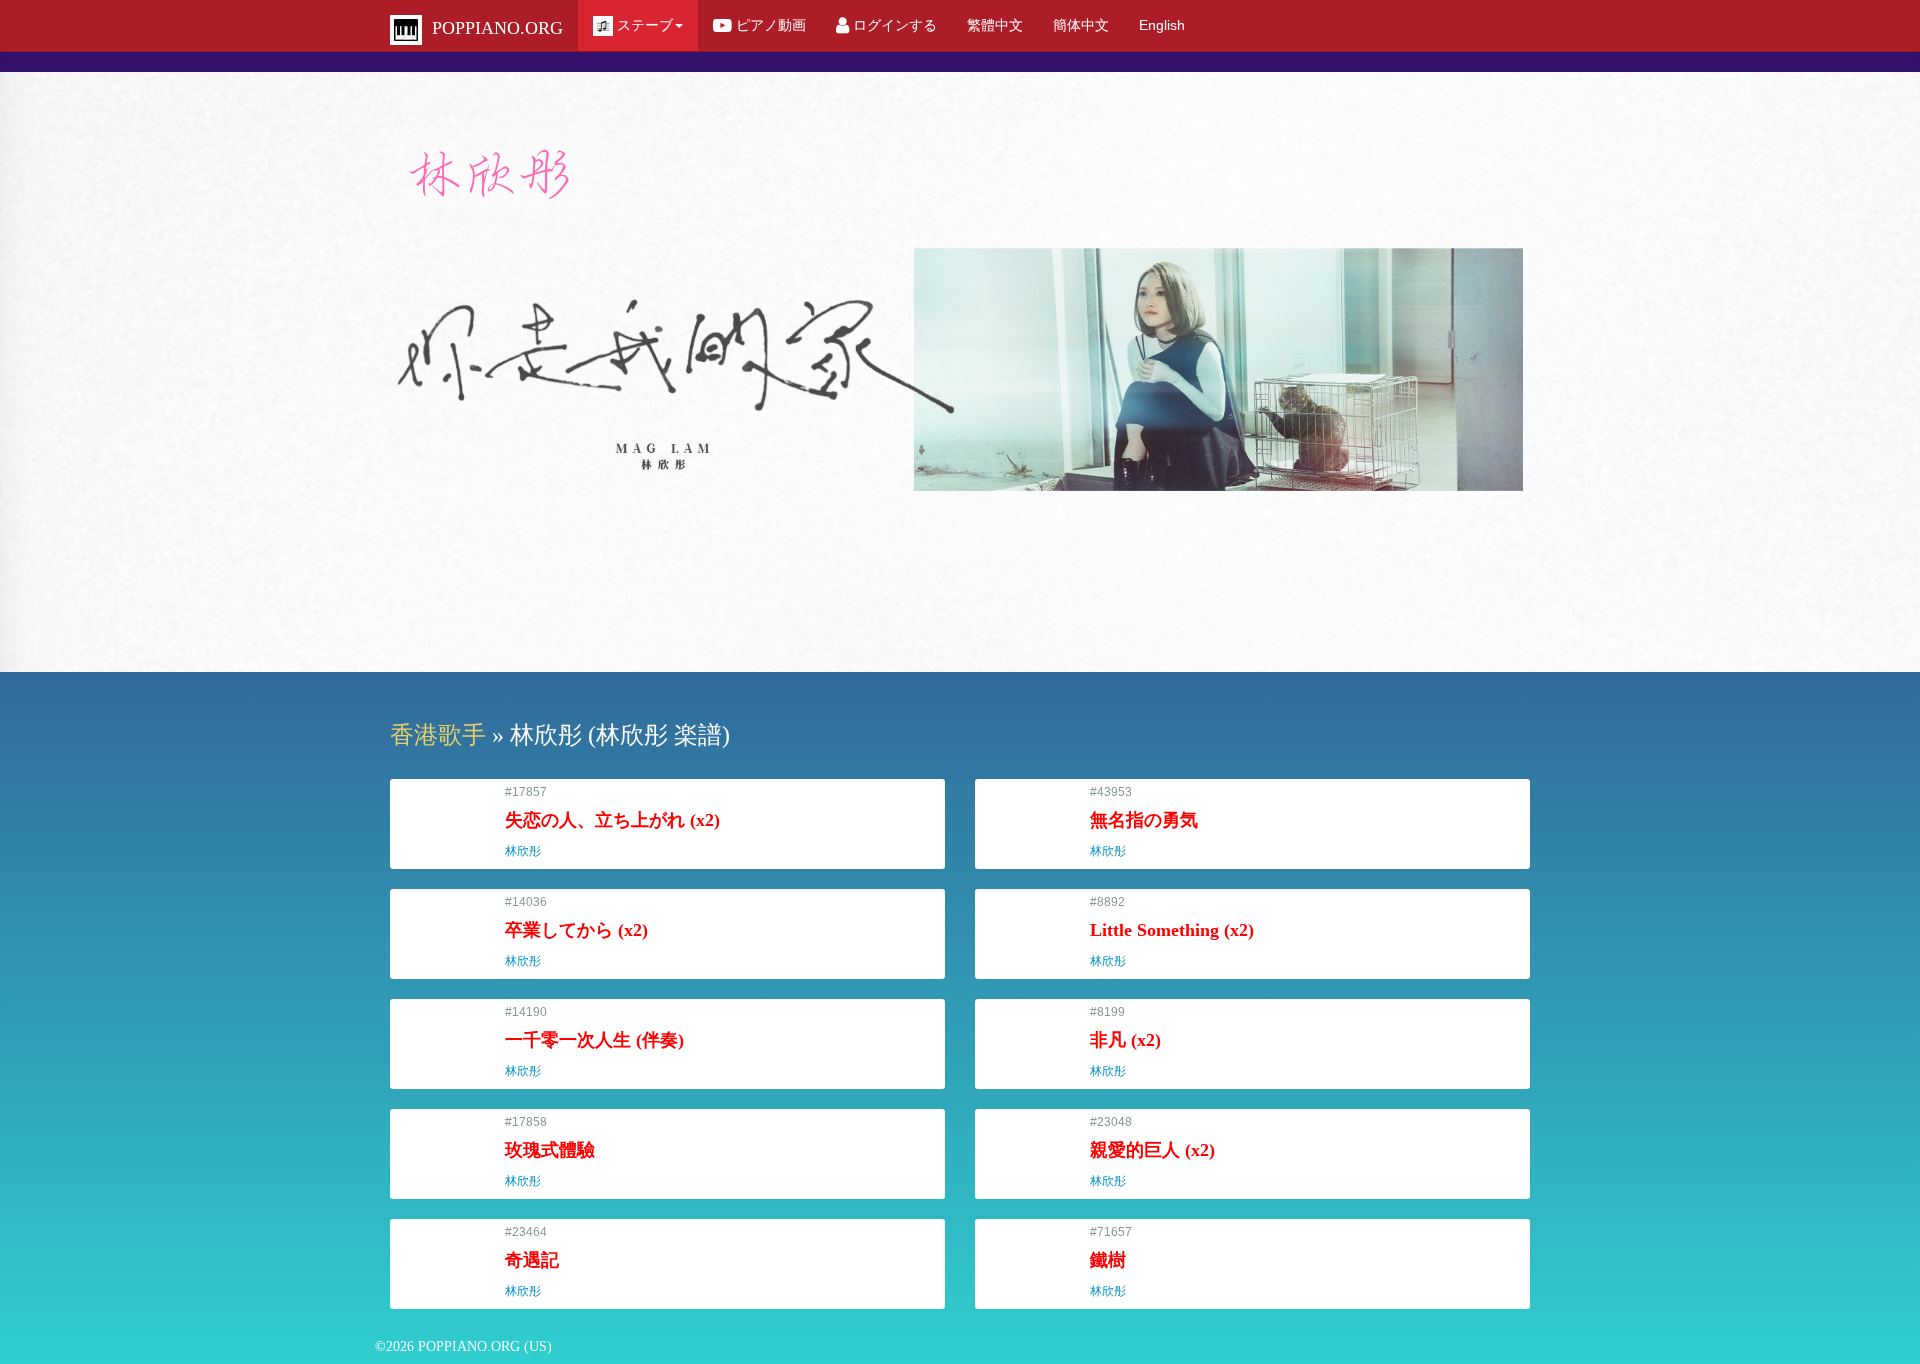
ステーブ (643, 25)
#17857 (612, 821)
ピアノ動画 (769, 25)
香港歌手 (438, 735)
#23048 (1152, 1151)
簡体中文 (1081, 25)
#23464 (532, 1261)
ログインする (893, 25)
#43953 (1144, 821)
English (1162, 25)
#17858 (550, 1151)
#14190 (594, 1041)
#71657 (1117, 1261)
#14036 (576, 931)
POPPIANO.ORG (492, 28)
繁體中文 (995, 25)
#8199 (1125, 1041)
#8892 (1172, 931)
